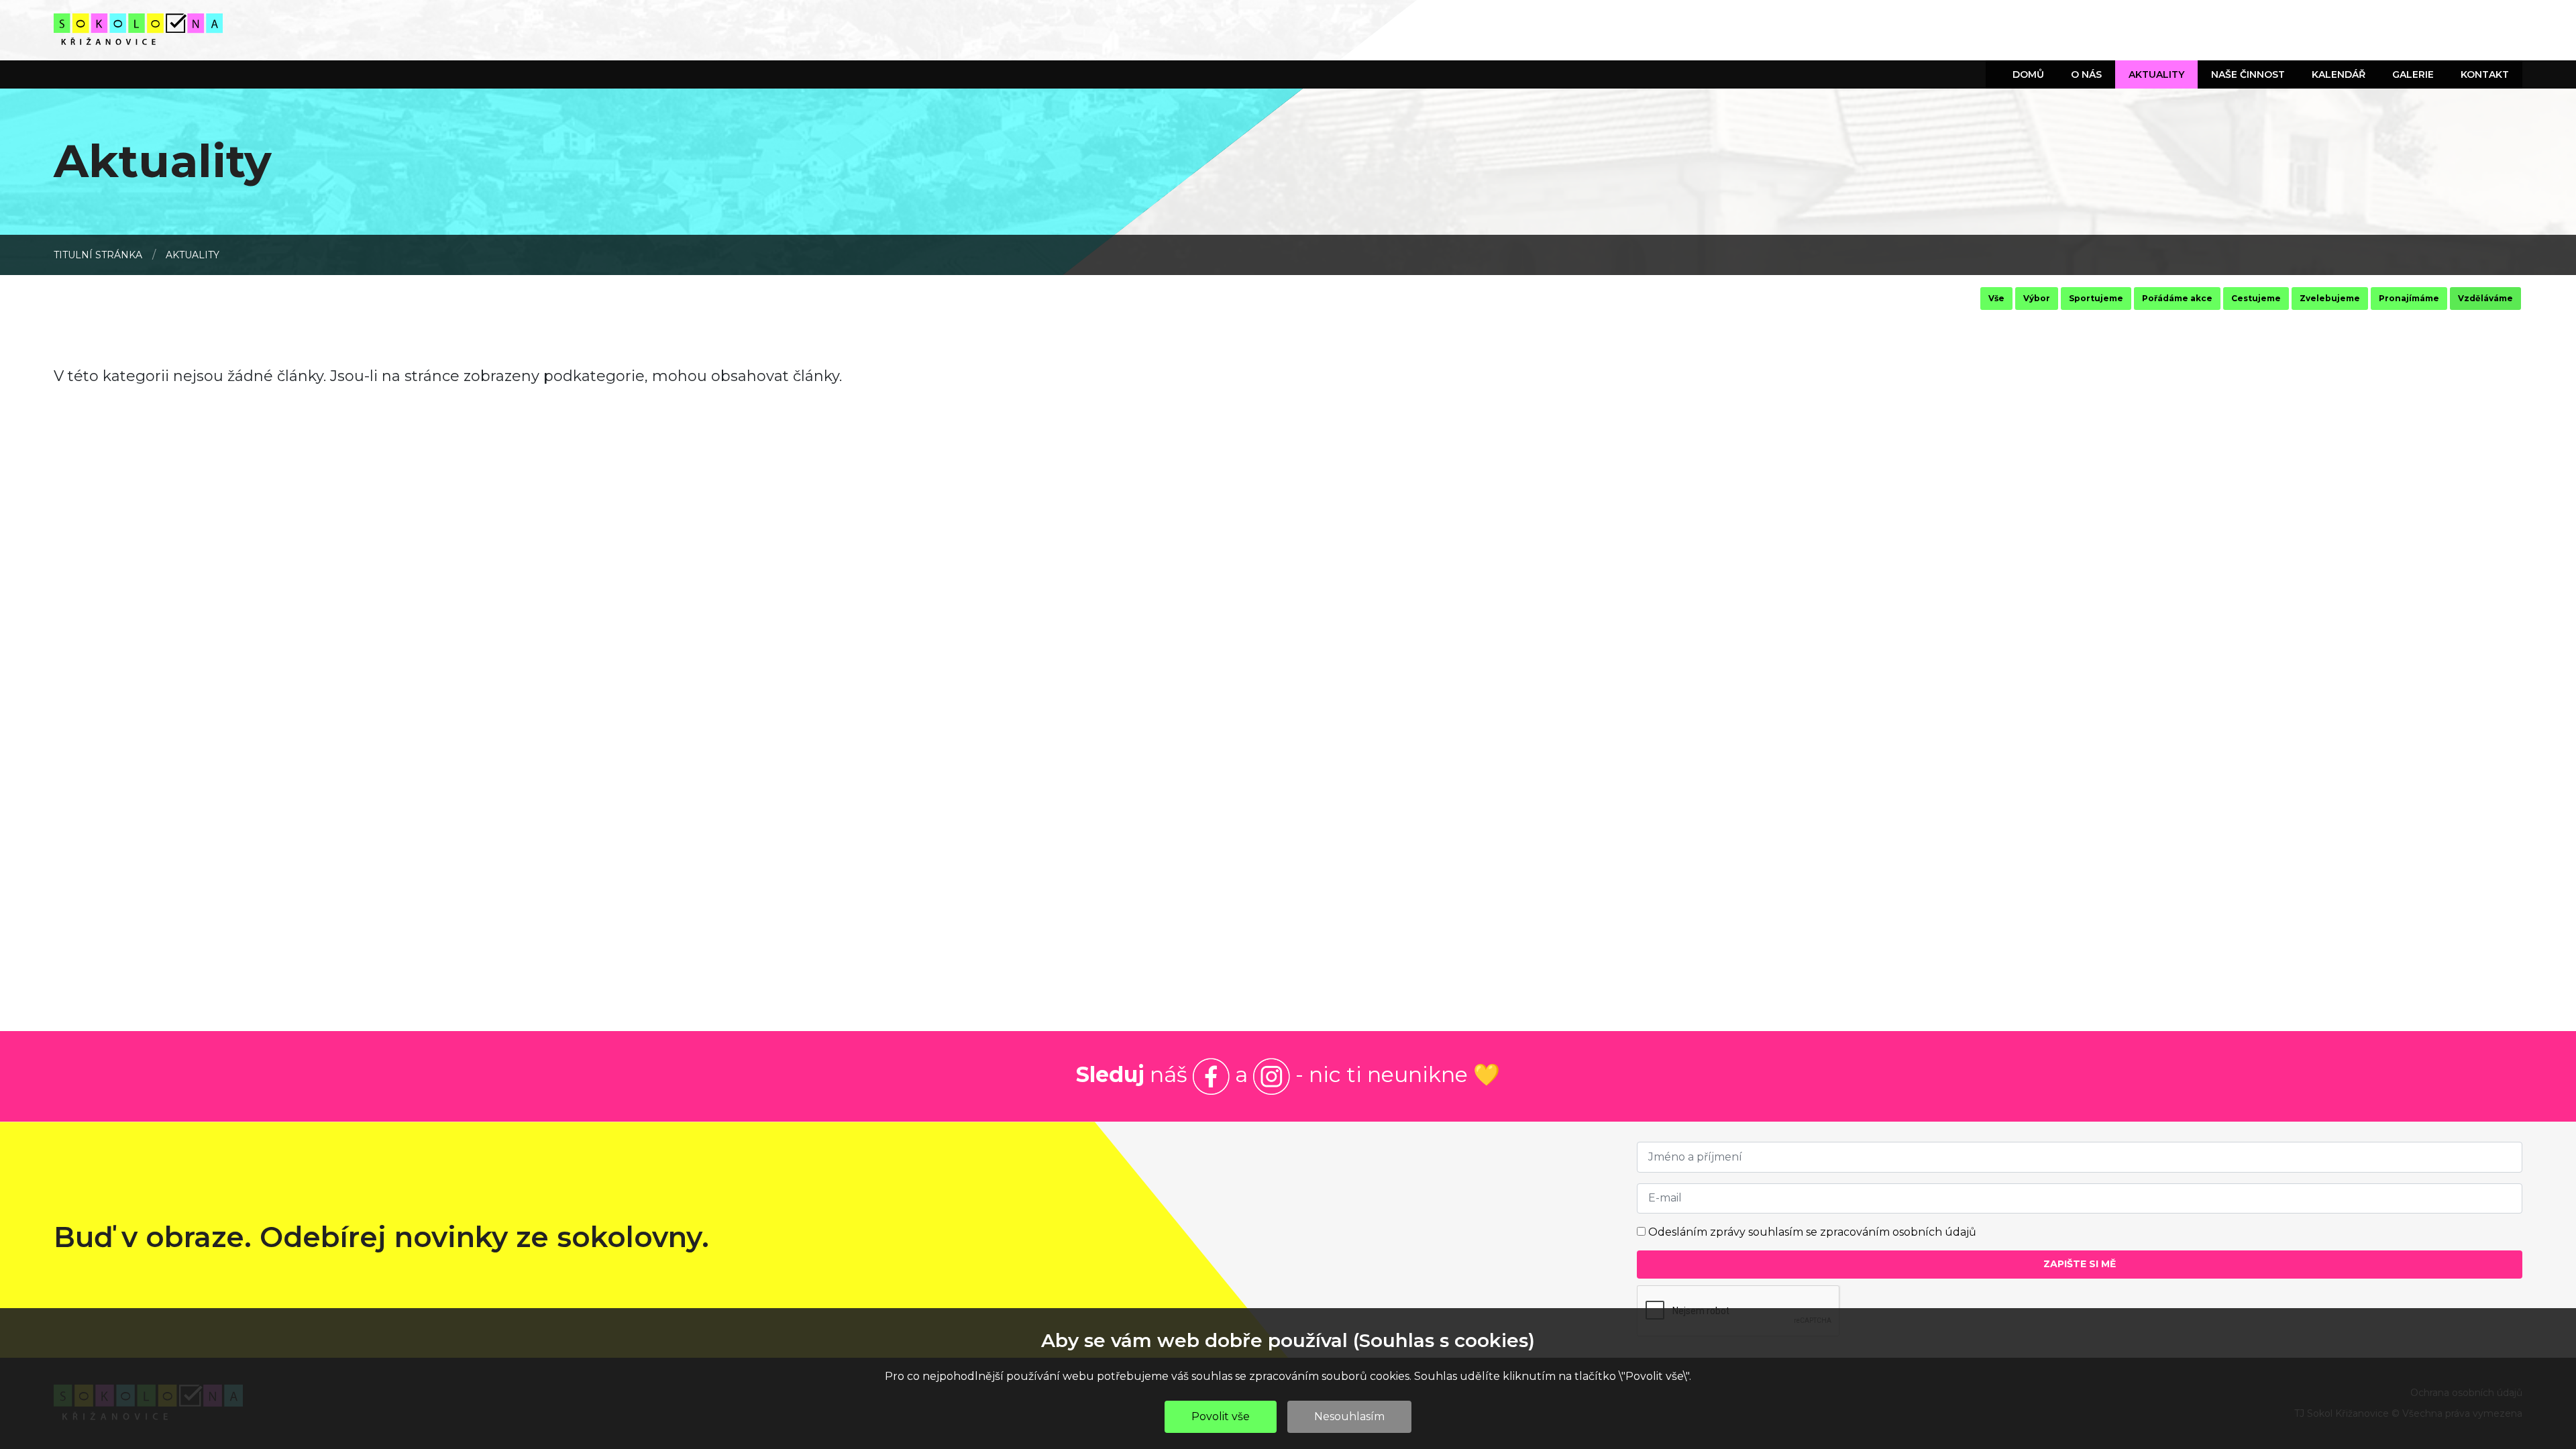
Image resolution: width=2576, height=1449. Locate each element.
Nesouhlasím (1349, 1416)
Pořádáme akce (2177, 298)
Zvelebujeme (2330, 298)
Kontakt (2485, 74)
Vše (1996, 298)
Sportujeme (2096, 298)
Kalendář (2339, 74)
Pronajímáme (2409, 298)
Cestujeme (2256, 298)
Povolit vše (1221, 1416)
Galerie (2413, 74)
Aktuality (2156, 74)
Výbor (2037, 298)
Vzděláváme (2485, 298)
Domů (2028, 74)
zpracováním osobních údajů (1898, 1232)
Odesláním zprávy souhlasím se (1812, 1232)
